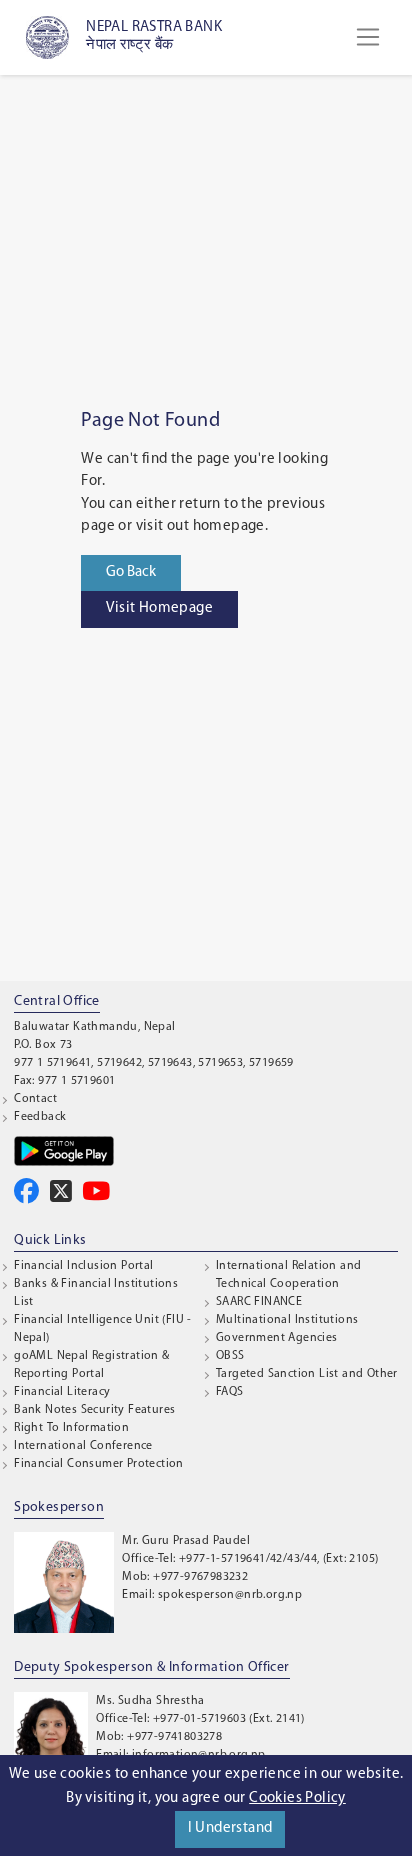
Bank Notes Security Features (94, 1410)
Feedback (40, 1117)
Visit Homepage (159, 608)
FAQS (230, 1392)
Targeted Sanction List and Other (307, 1374)
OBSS (230, 1356)
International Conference (83, 1446)
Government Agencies (277, 1338)
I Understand (230, 1828)
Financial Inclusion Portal (83, 1266)
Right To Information (71, 1428)
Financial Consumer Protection (99, 1464)
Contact (35, 1099)
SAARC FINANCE (259, 1302)
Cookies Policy (297, 1798)
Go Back (131, 572)
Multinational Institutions (287, 1320)
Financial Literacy (62, 1392)
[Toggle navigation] (368, 37)
